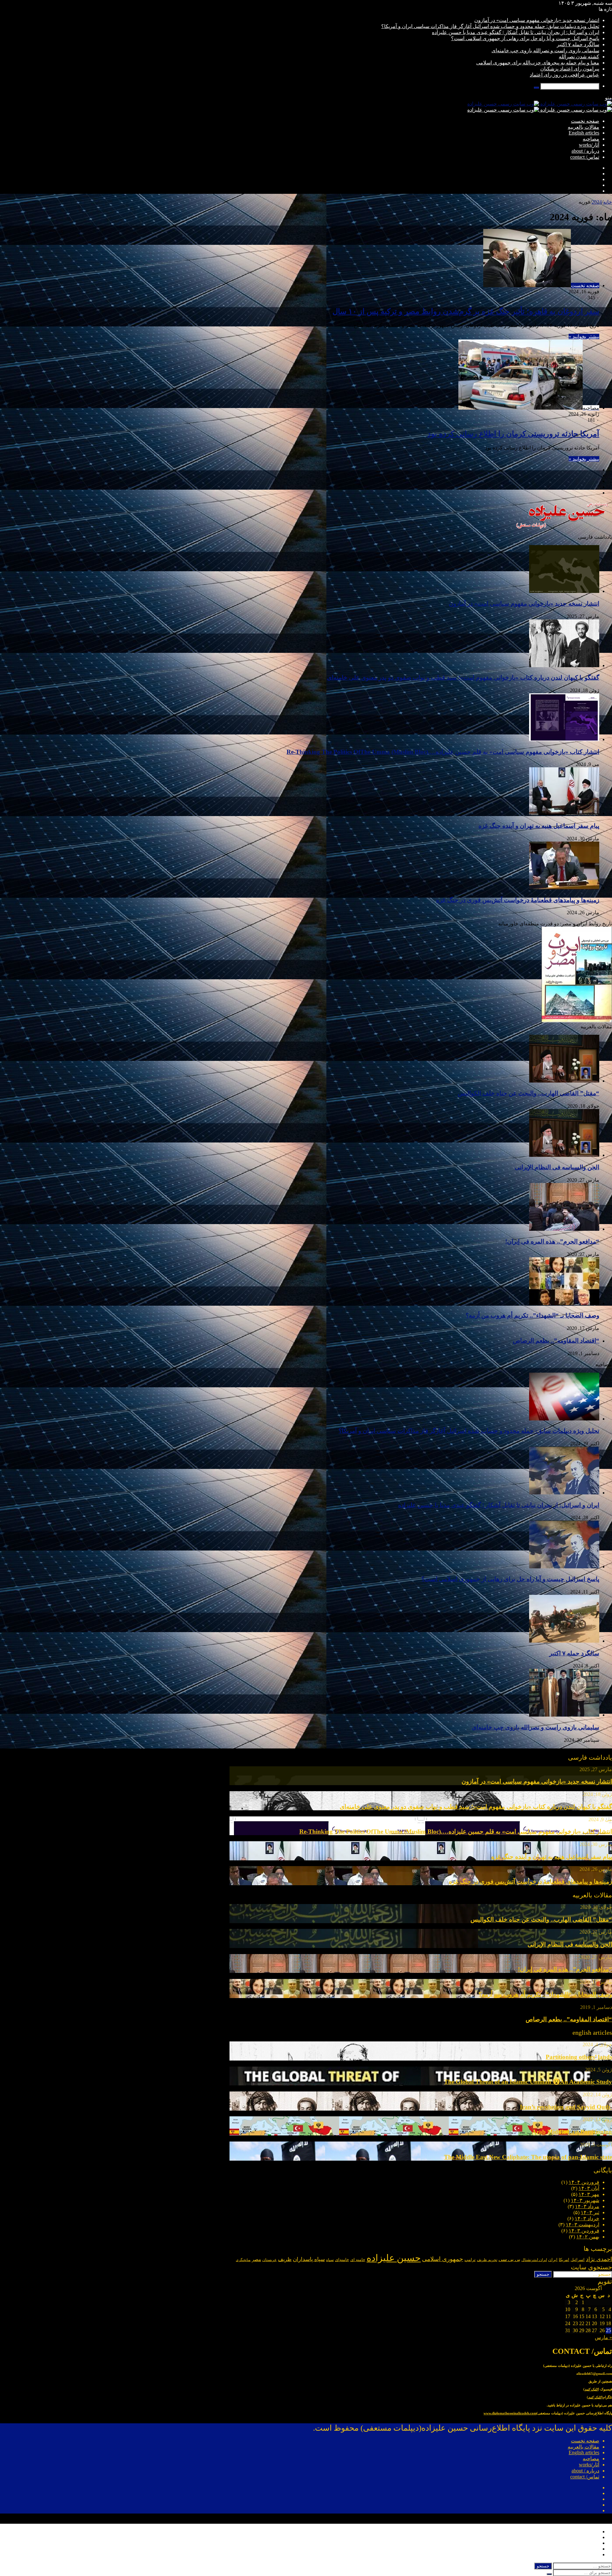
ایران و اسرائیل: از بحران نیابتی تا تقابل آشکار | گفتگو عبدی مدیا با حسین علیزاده (516, 32)
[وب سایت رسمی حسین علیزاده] (540, 104)
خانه (608, 202)
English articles (584, 133)
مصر (256, 2259)
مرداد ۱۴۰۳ (587, 2206)
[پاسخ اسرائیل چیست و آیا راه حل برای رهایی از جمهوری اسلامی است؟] (564, 1567)
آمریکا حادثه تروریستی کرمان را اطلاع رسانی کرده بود (513, 434)
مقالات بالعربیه (583, 127)
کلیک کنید (591, 2389)
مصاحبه (591, 139)
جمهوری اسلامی (443, 2259)
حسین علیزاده (394, 2258)
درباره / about (585, 151)
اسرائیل (578, 2260)
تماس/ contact (585, 157)
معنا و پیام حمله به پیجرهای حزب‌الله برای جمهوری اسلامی (538, 63)
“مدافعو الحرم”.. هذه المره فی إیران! (552, 1241)
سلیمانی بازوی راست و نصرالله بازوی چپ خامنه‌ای (545, 51)
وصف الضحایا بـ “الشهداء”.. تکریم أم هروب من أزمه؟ (532, 1315)
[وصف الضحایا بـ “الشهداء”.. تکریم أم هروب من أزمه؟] (564, 1303)
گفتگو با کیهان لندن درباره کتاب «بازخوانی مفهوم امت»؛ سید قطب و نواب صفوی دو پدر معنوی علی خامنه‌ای (463, 678)
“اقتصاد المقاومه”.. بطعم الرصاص (556, 1341)
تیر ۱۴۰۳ (590, 2212)
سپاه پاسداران (309, 2259)
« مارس (603, 2337)
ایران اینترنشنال (534, 2260)
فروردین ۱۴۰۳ (584, 2231)
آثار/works (589, 145)
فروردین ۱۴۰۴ (584, 2182)
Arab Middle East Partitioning (572, 2132)
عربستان (270, 2260)
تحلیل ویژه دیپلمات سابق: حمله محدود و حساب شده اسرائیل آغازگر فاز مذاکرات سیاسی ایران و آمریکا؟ (490, 26)
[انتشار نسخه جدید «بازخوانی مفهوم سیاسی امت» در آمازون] (564, 591)
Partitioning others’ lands (579, 2057)
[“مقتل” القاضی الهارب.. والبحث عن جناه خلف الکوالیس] (564, 1081)
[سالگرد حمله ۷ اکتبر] (564, 1641)
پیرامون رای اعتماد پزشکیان (570, 69)
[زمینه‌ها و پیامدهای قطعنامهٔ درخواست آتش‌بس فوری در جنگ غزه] (564, 888)
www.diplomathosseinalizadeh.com (510, 2413)
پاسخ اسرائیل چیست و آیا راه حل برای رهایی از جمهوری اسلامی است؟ (525, 38)
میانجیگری (243, 2260)
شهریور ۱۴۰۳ (585, 2200)
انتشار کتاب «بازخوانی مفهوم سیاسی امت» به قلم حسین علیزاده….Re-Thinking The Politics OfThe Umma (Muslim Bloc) (443, 752)
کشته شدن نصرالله (579, 57)
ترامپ (470, 2260)
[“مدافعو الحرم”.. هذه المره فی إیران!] (564, 1229)
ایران (553, 2260)
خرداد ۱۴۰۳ (587, 2218)
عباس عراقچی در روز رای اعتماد (565, 75)
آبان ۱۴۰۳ (589, 2188)
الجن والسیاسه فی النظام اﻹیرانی (557, 1167)
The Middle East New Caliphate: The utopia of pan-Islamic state (528, 2157)
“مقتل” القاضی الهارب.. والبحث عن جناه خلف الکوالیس (528, 1093)
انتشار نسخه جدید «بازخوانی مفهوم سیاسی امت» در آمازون (537, 20)
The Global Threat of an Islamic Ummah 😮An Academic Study (528, 2082)
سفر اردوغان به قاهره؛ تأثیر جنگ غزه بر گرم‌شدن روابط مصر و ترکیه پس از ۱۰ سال (466, 311)
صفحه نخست (585, 121)
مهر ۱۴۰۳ (589, 2194)
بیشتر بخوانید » (584, 336)
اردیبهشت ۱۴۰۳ (583, 2225)
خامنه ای (358, 2260)
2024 (597, 202)
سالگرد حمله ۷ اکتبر (578, 44)
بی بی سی (509, 2259)
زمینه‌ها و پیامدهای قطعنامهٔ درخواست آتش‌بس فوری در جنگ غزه (518, 900)
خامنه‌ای (342, 2260)
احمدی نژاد (599, 2259)
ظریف (285, 2259)
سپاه (330, 2260)
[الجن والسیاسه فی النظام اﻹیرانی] (564, 1155)
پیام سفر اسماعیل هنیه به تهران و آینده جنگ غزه (539, 826)
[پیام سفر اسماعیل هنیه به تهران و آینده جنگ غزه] (564, 813)
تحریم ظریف (487, 2260)
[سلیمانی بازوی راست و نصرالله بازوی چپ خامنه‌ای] (564, 1715)
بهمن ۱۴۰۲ (588, 2237)
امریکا (564, 2260)
